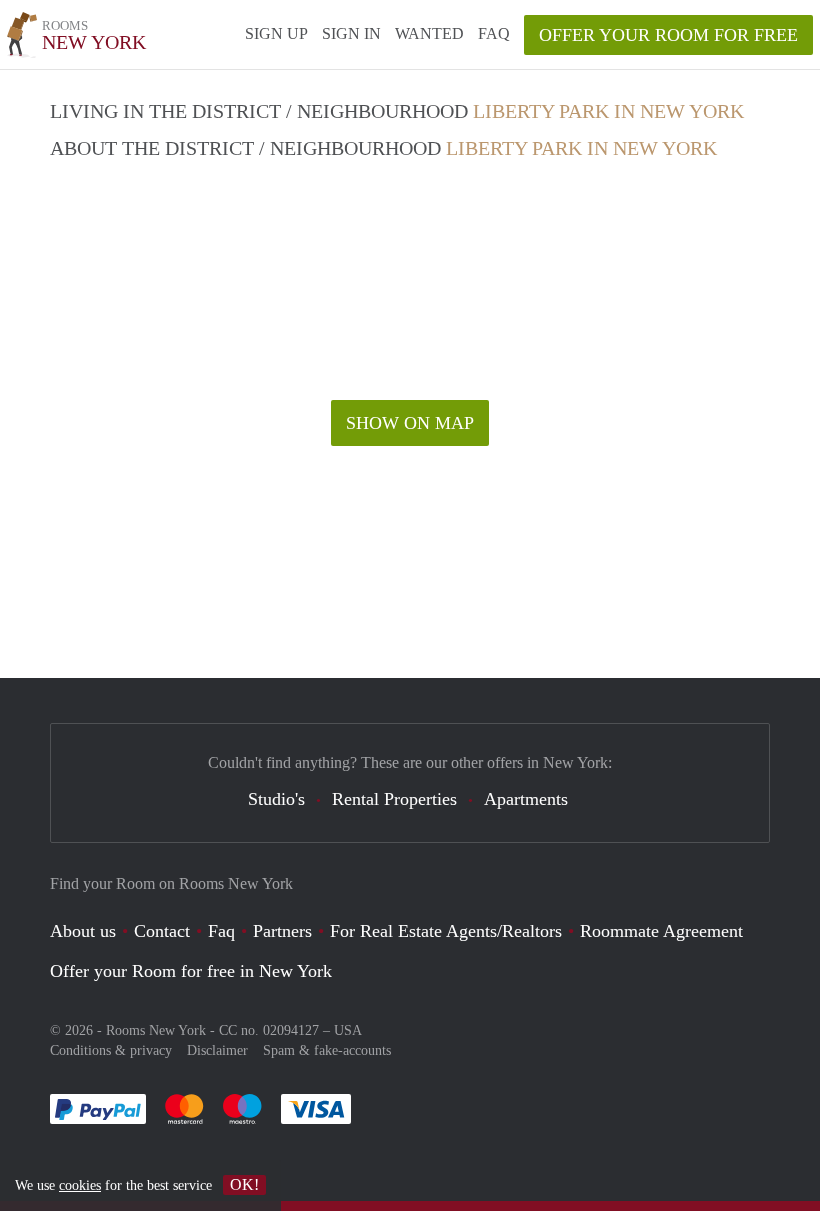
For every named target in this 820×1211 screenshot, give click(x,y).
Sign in (351, 33)
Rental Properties (394, 799)
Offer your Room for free (668, 35)
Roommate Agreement (661, 931)
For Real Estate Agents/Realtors (446, 931)
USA (348, 1030)
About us (83, 931)
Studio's (276, 799)
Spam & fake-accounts (327, 1050)
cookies (80, 1185)
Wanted (429, 33)
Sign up (276, 33)
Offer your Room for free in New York (191, 971)
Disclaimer (217, 1050)
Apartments (526, 799)
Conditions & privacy (111, 1050)
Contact (162, 931)
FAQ (494, 33)
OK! (244, 1184)
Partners (282, 931)
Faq (221, 931)
